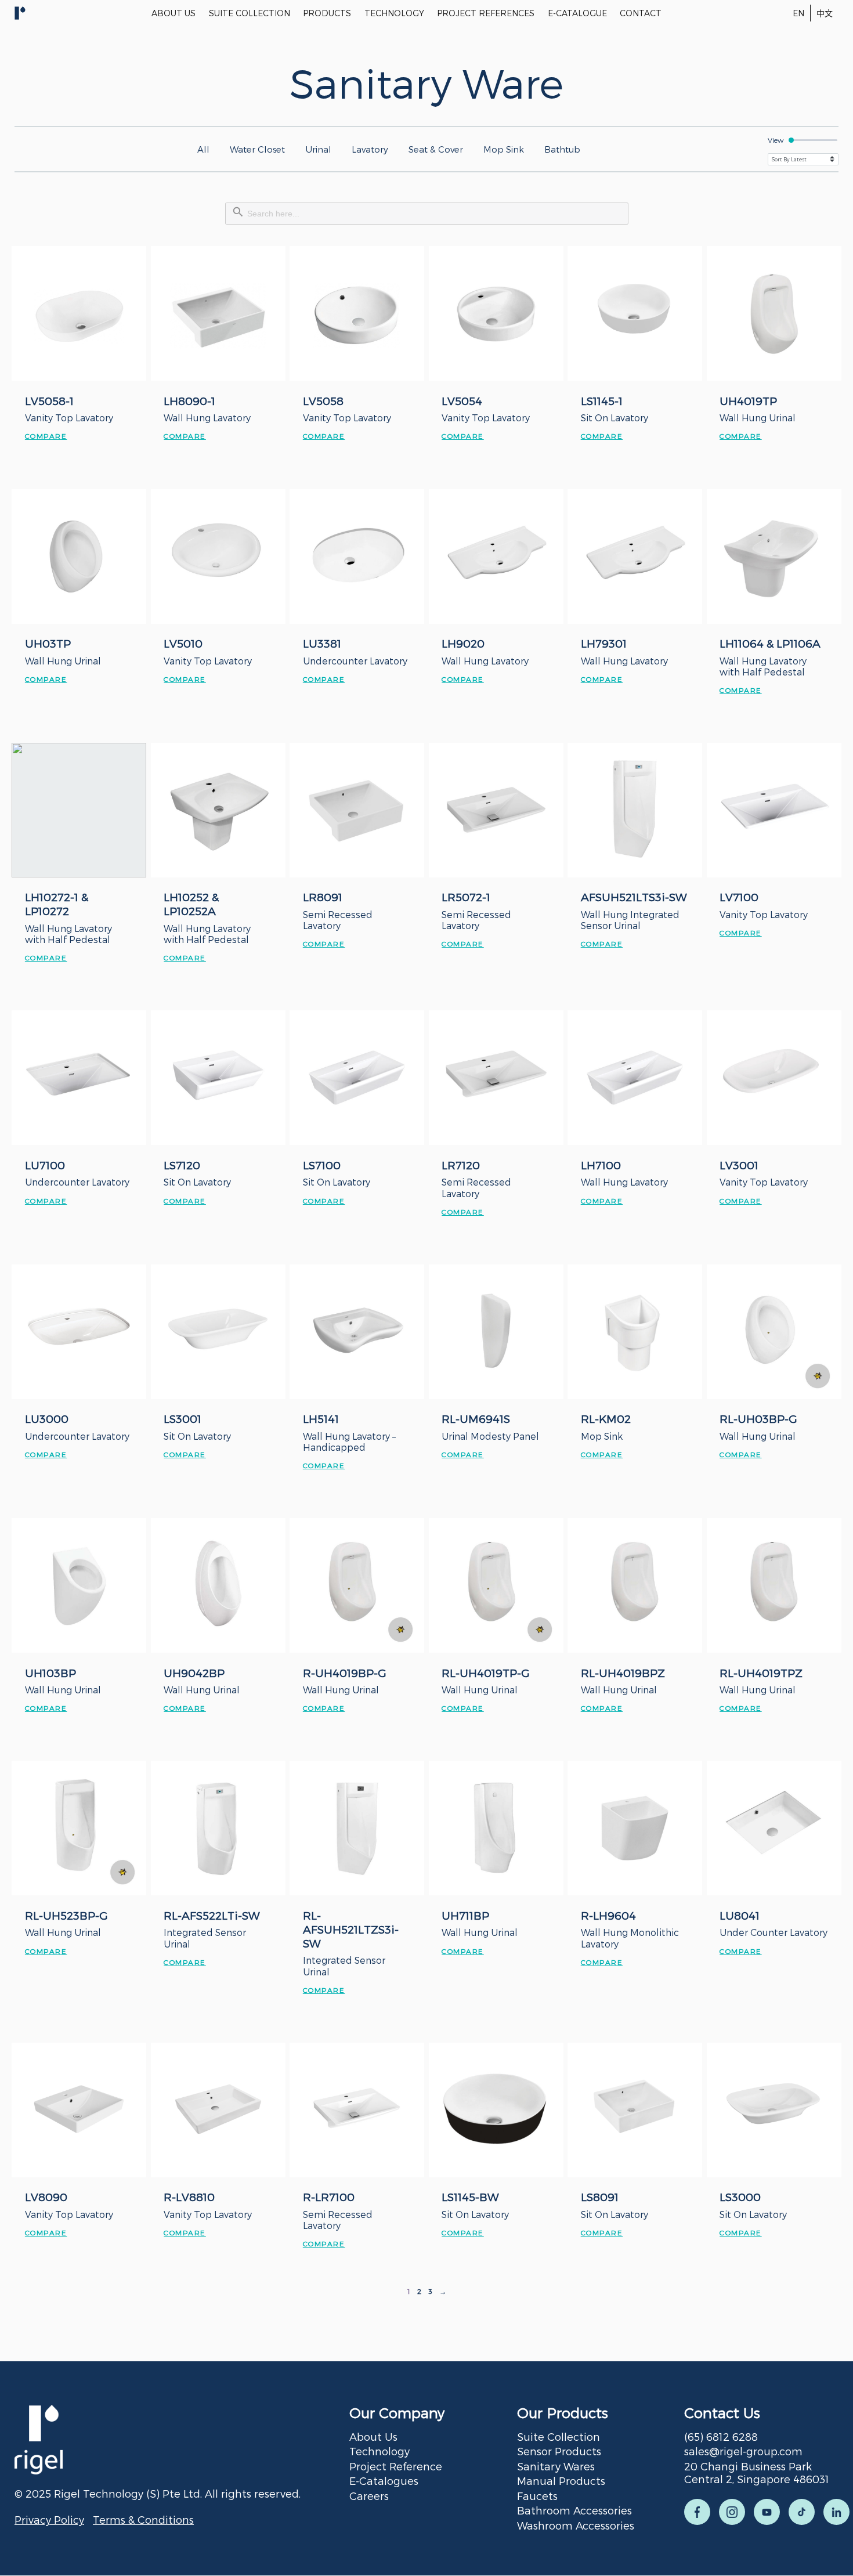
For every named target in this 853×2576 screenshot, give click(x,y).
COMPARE (46, 436)
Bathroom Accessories (574, 2510)
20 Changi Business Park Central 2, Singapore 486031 (757, 2473)
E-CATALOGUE (577, 13)
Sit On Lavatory (615, 418)
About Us (373, 2436)
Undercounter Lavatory (355, 661)
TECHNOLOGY (394, 13)
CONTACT (641, 13)
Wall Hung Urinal (758, 418)
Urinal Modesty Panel (490, 1436)
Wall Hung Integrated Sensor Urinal (630, 920)
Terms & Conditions (143, 2519)
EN (798, 13)
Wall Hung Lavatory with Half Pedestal (763, 666)
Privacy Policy (49, 2519)
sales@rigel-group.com (743, 2451)
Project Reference (396, 2466)
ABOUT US (174, 13)
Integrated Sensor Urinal (205, 1938)
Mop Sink (602, 1436)
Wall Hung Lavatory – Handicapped (349, 1441)
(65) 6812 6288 (721, 2436)
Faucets (537, 2496)
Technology (379, 2451)
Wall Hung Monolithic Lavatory (630, 1938)
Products (327, 13)
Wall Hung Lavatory (207, 418)
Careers (369, 2496)
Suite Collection (559, 2436)
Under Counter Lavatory (774, 1932)
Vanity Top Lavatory (69, 418)
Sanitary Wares (556, 2466)
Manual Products (561, 2481)
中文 (825, 13)
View (776, 140)
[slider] (813, 140)
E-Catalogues (384, 2481)
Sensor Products (559, 2451)
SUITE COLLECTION (250, 13)
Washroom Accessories (576, 2525)
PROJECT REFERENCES (486, 13)
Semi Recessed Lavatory (338, 920)
